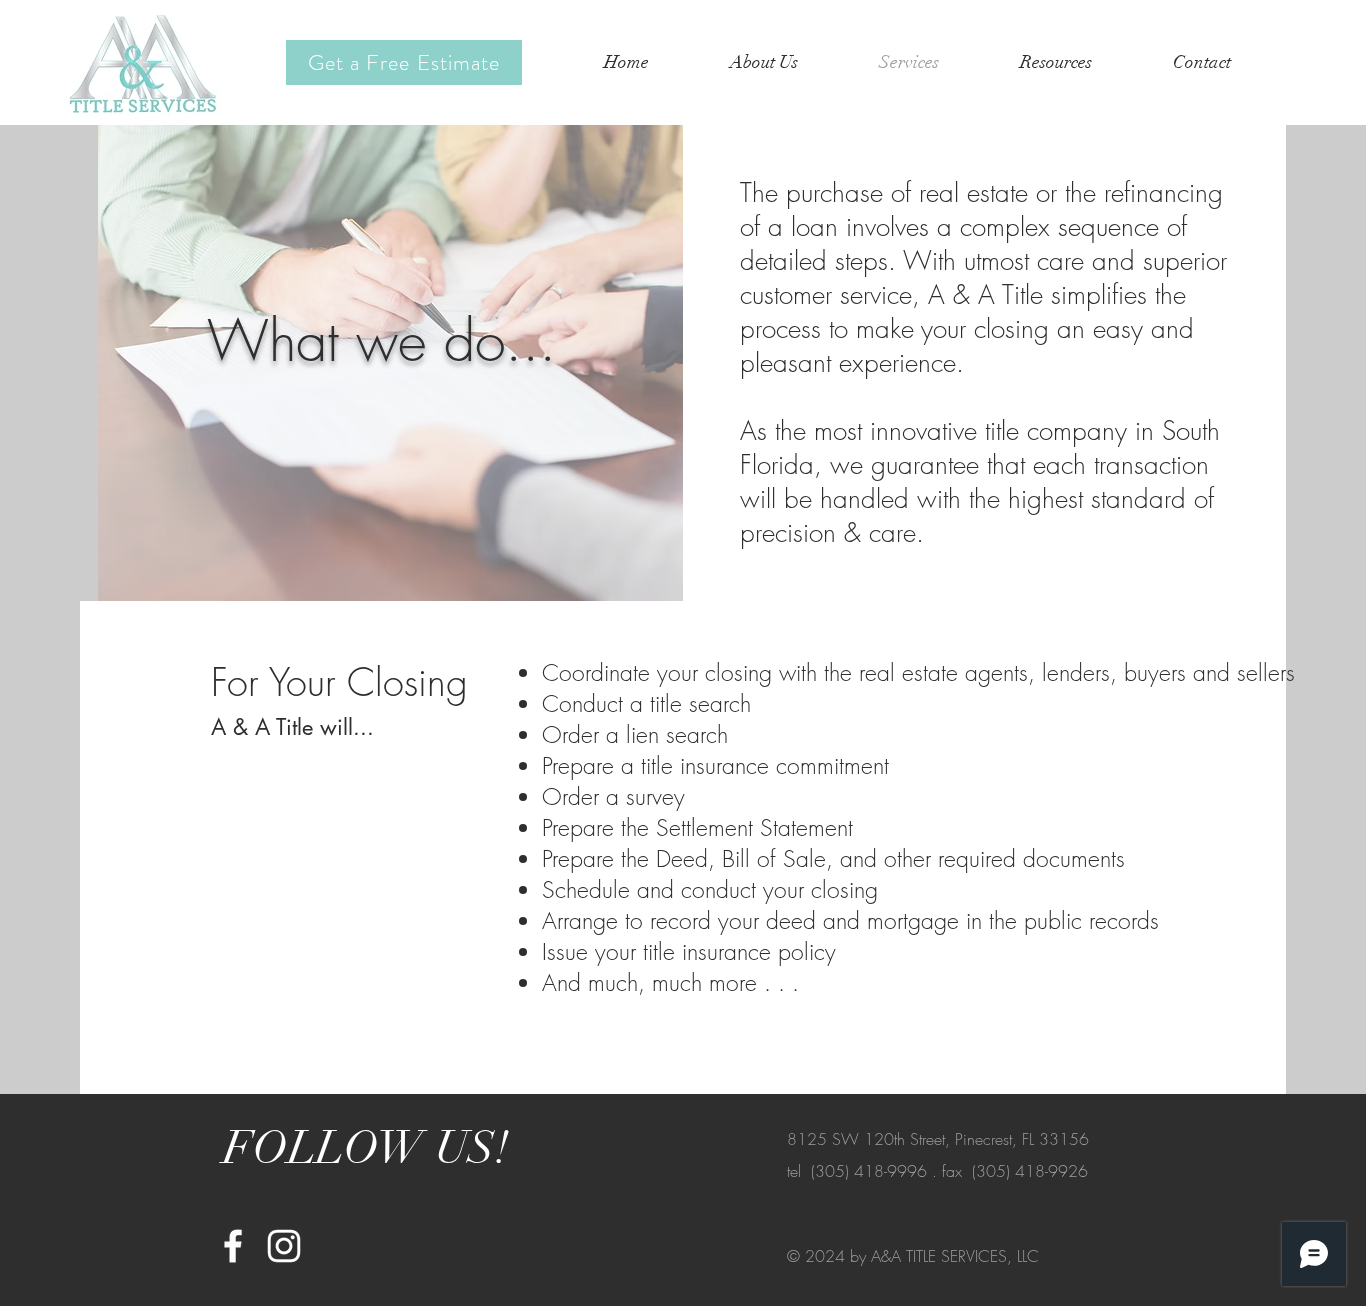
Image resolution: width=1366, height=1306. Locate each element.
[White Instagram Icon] (284, 1246)
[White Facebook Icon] (233, 1246)
